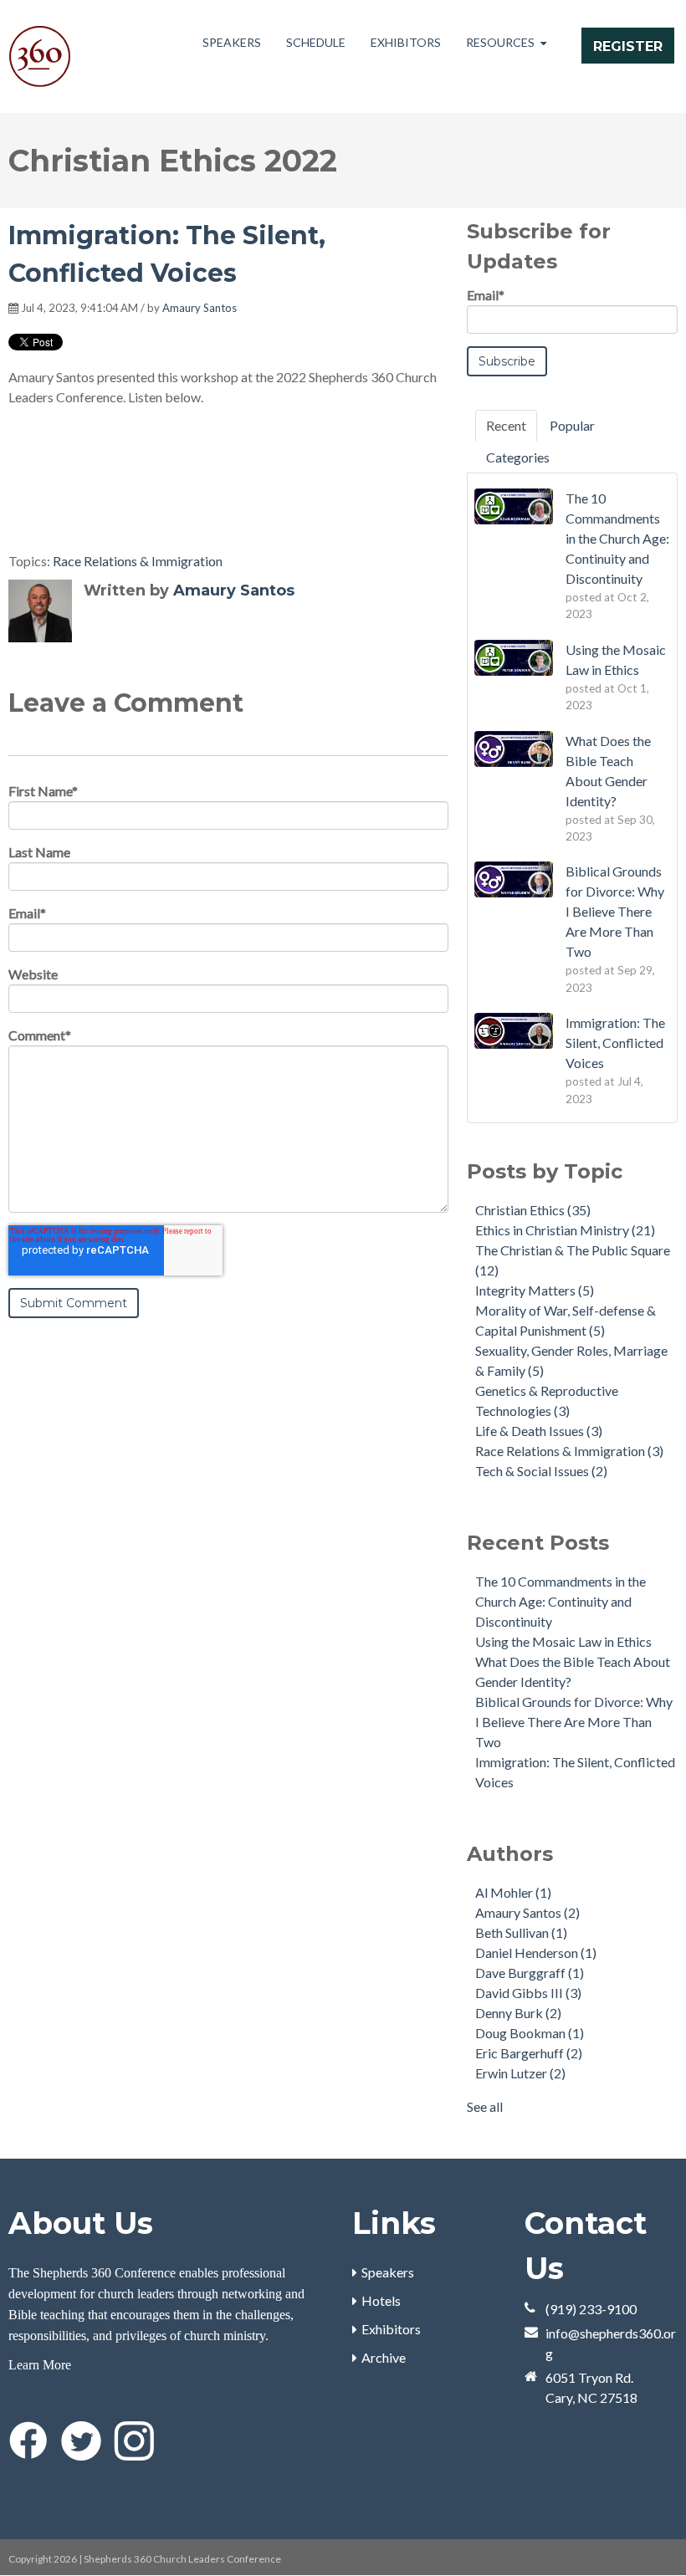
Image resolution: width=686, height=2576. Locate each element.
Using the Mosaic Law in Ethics (563, 1641)
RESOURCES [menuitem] (500, 42)
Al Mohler (513, 1892)
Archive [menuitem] (384, 2357)
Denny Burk (518, 2013)
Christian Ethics (533, 1210)
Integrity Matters (535, 1290)
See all (485, 2106)
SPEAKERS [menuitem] (232, 42)
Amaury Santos (200, 308)
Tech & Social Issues (541, 1471)
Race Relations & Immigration (138, 561)
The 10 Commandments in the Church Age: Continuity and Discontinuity (561, 1601)
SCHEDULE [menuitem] (316, 42)
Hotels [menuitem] (381, 2300)
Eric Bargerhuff (529, 2053)
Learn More (40, 2365)
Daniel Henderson (536, 1952)
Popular (572, 425)
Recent (506, 425)
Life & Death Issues (539, 1431)
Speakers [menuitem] (388, 2272)
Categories (518, 457)
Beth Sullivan (521, 1932)
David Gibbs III (528, 1993)
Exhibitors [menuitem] (391, 2329)
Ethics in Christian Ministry (565, 1230)
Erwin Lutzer (520, 2073)
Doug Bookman (530, 2033)
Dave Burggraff (530, 1973)
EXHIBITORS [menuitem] (406, 42)
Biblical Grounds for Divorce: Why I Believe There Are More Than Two (574, 1722)
